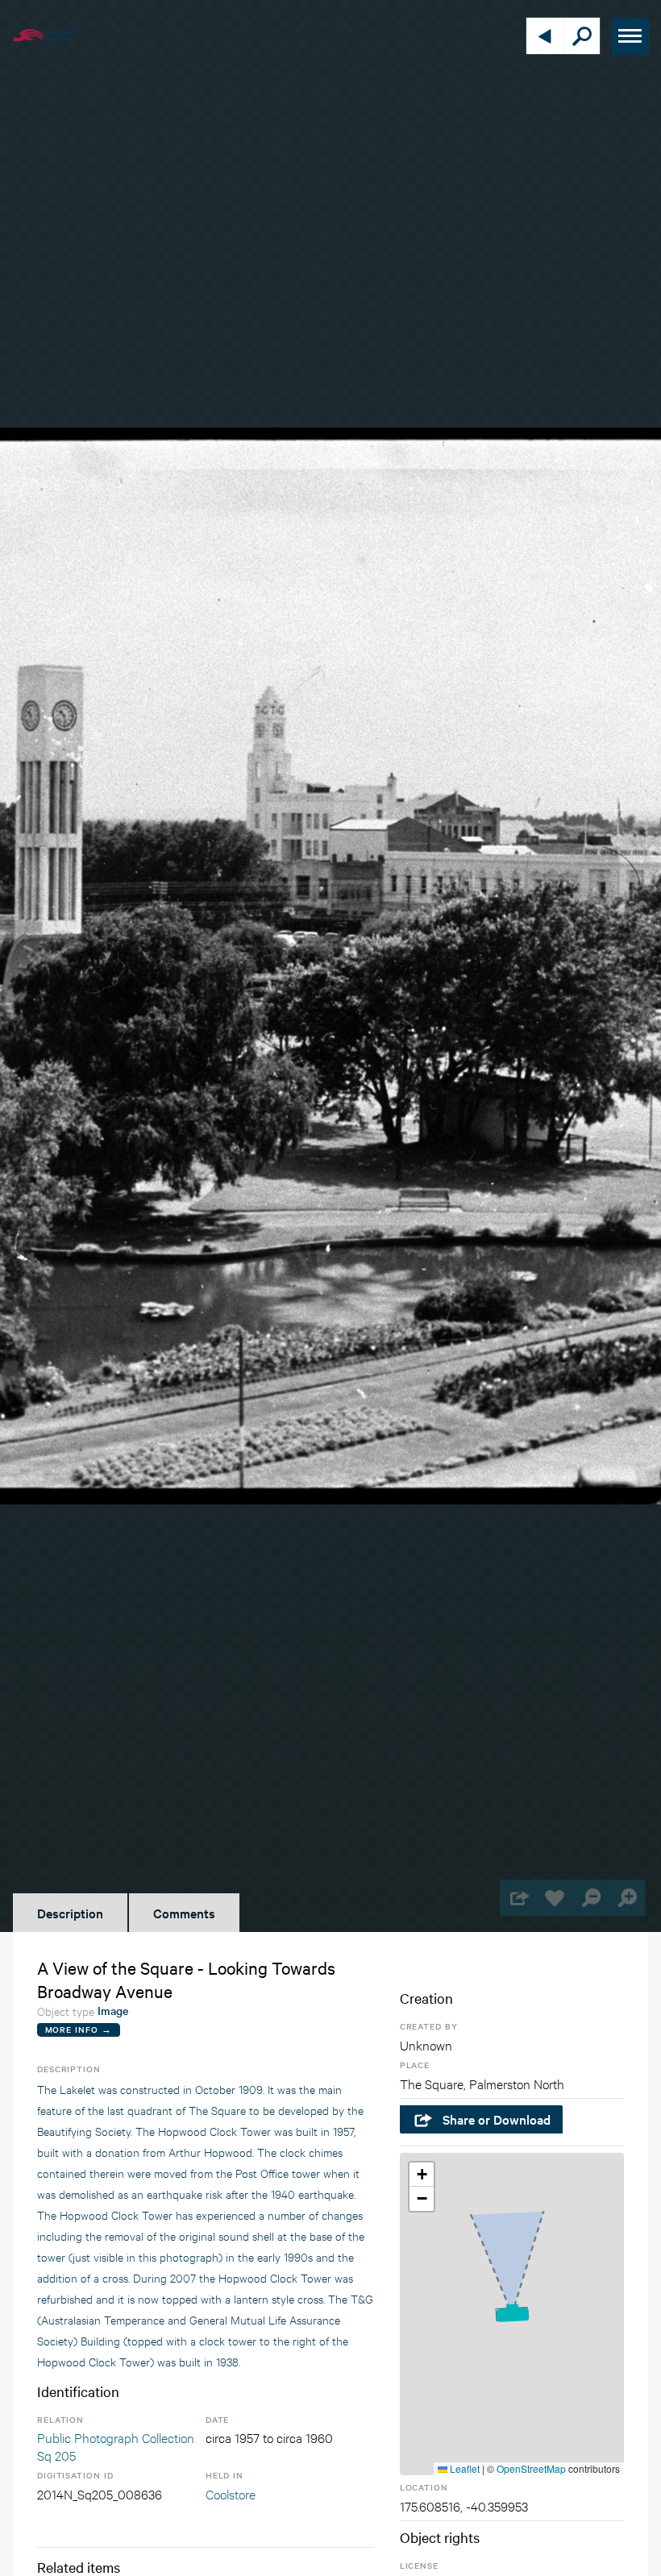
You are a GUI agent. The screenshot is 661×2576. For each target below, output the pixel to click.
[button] (511, 2314)
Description (70, 1913)
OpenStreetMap (531, 2468)
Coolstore (231, 2493)
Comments (184, 1913)
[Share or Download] (518, 1898)
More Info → (79, 2029)
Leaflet (464, 2468)
